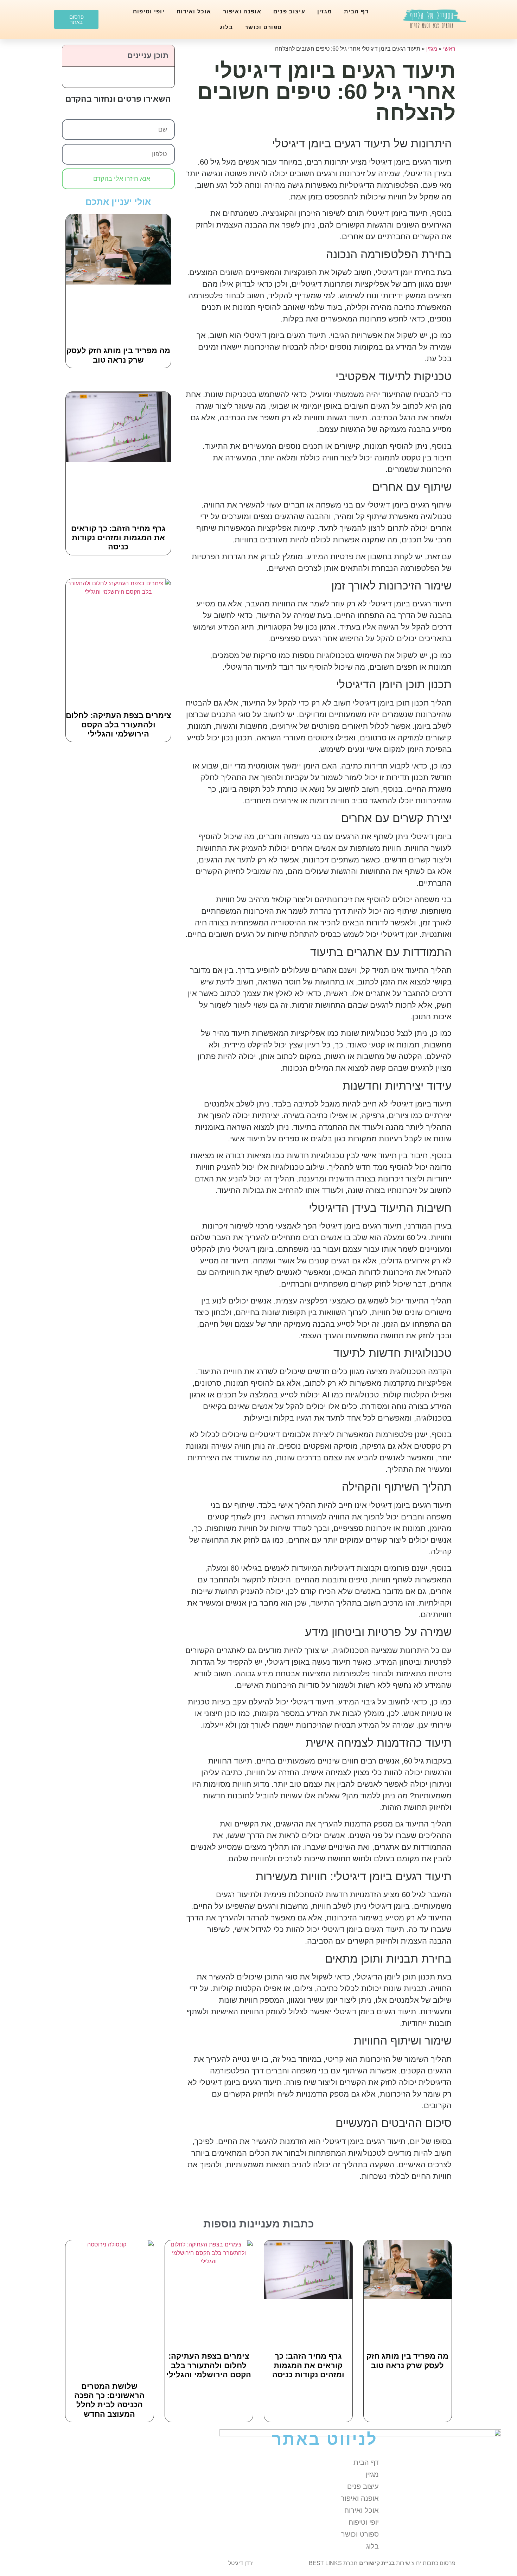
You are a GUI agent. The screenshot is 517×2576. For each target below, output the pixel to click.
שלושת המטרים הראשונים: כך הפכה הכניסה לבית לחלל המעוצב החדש (109, 2400)
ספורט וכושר (263, 27)
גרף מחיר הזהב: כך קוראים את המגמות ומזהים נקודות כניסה (118, 538)
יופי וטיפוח (149, 11)
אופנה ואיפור (242, 11)
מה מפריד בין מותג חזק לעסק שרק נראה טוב (118, 355)
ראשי (449, 49)
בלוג (226, 27)
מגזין (325, 11)
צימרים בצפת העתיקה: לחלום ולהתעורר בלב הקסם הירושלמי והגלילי (118, 725)
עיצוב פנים (289, 11)
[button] (71, 56)
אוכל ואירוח (194, 11)
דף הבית (356, 11)
